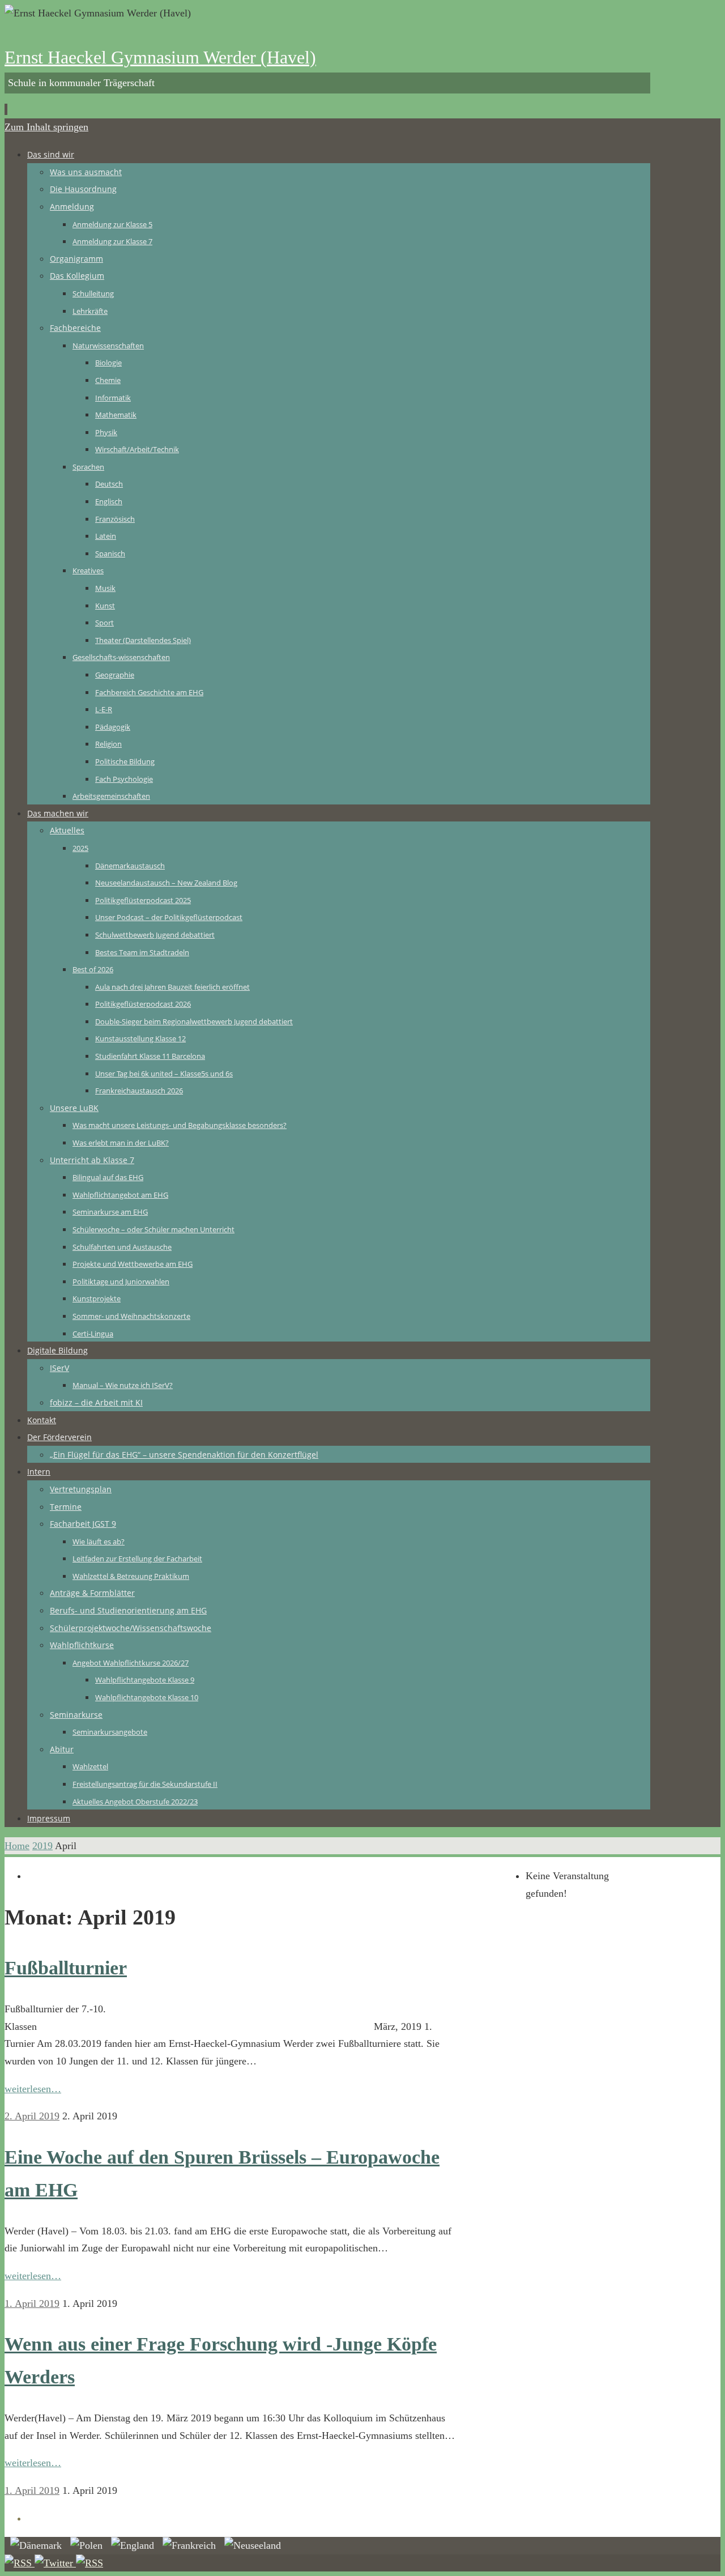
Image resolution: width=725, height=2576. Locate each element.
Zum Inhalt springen (46, 127)
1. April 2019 (32, 2304)
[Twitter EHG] (55, 2563)
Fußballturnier (66, 1968)
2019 (42, 1846)
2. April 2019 (32, 2116)
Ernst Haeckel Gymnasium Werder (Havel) (160, 57)
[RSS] (20, 2563)
